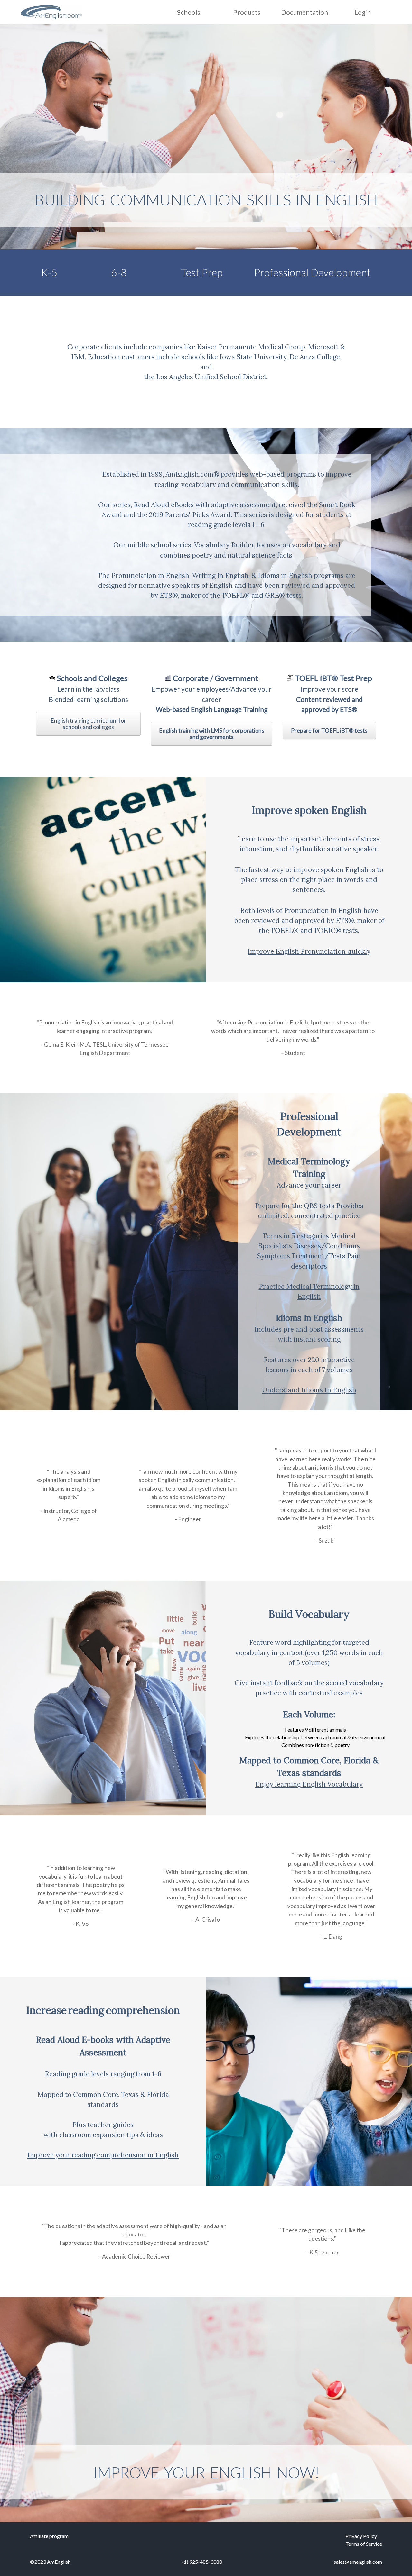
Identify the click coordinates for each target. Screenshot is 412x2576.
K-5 (49, 272)
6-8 (119, 272)
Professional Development (312, 272)
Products (247, 12)
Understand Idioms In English (309, 1390)
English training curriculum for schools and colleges (88, 724)
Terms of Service (364, 2544)
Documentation (304, 12)
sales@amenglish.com (358, 2562)
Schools (189, 12)
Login (363, 12)
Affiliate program (49, 2536)
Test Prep (202, 272)
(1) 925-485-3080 (202, 2562)
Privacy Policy (361, 2536)
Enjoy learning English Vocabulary (309, 1784)
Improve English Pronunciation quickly (309, 951)
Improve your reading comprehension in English (103, 2155)
